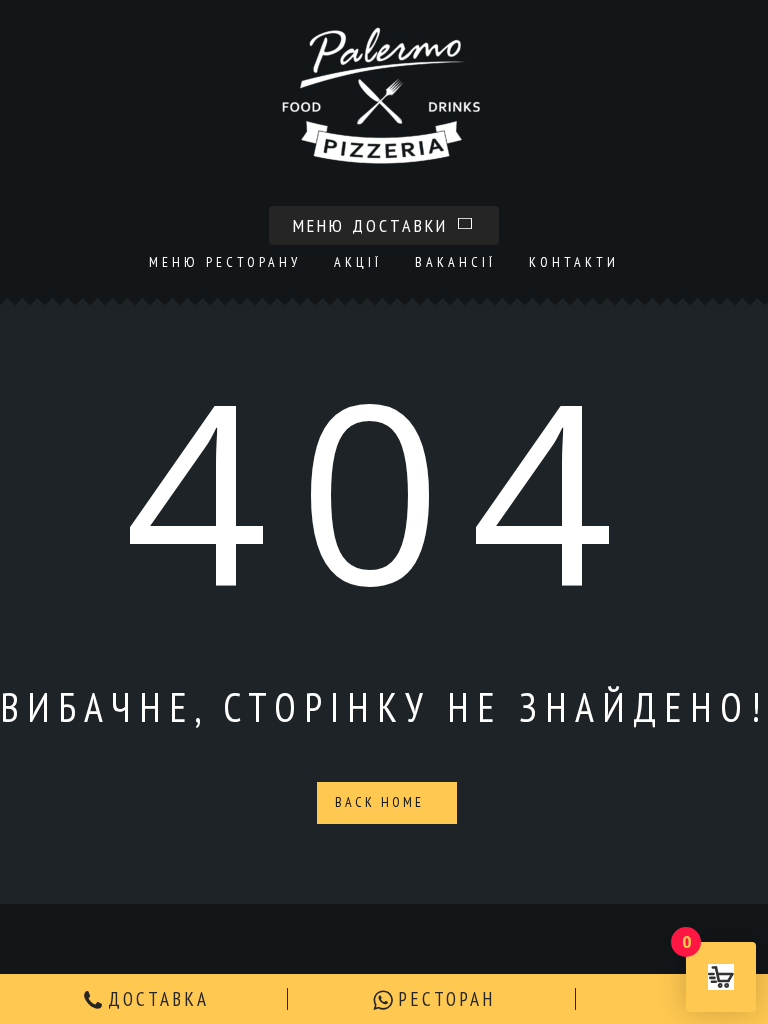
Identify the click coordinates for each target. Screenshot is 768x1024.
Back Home (382, 802)
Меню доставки (374, 225)
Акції (358, 262)
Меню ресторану (225, 262)
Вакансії (455, 262)
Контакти (574, 262)
